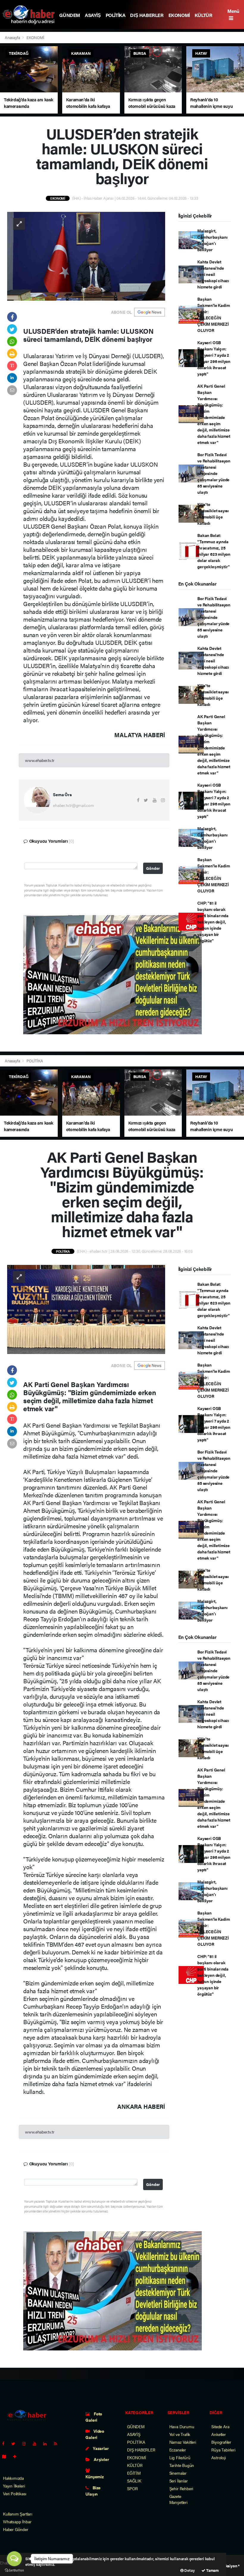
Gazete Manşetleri (178, 2499)
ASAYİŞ (93, 15)
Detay (189, 2570)
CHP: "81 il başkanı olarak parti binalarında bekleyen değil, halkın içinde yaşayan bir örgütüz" (213, 922)
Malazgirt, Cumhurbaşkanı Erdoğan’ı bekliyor (212, 240)
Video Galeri (95, 2434)
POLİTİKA (116, 15)
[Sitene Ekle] (17, 2456)
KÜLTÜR (204, 15)
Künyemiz (94, 2476)
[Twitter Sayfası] (16, 2443)
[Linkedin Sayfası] (47, 2443)
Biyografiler (221, 2442)
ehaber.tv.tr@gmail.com (73, 805)
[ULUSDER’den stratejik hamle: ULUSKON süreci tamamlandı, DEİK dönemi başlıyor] (86, 255)
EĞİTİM (134, 2473)
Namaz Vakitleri (183, 2442)
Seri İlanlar (179, 2481)
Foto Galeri (94, 2417)
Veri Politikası (15, 2493)
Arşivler (101, 2459)
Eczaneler (178, 2450)
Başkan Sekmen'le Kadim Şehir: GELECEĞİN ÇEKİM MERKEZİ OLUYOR (213, 315)
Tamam (212, 2570)
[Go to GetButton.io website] (14, 2570)
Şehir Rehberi (181, 2488)
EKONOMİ (179, 15)
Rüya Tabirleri (223, 2450)
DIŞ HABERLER (147, 15)
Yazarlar (100, 2448)
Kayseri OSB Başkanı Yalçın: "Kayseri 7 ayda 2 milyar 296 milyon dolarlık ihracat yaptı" (214, 358)
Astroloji (218, 2457)
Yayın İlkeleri (14, 2486)
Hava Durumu (182, 2426)
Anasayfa (13, 37)
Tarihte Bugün (182, 2465)
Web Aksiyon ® (227, 2566)
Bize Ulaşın (93, 2491)
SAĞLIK (134, 2481)
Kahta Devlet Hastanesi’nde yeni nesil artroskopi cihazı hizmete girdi (213, 274)
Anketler (218, 2434)
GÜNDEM (70, 15)
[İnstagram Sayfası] (26, 2443)
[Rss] (58, 2443)
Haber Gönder (16, 2529)
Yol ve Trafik (180, 2434)
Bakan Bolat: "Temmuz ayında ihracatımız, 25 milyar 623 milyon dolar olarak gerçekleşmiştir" (214, 551)
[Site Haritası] (7, 2456)
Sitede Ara (220, 2426)
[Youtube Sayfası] (37, 2443)
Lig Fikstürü (180, 2457)
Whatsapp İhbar (17, 2521)
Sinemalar (178, 2473)
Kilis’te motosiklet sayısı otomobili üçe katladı (213, 514)
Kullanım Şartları (18, 2514)
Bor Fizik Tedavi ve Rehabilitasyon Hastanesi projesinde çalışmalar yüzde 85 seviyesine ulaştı (214, 473)
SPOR (132, 2488)
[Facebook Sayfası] (6, 2443)
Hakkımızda (13, 2478)
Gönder (153, 868)
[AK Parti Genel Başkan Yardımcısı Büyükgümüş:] (86, 1309)
